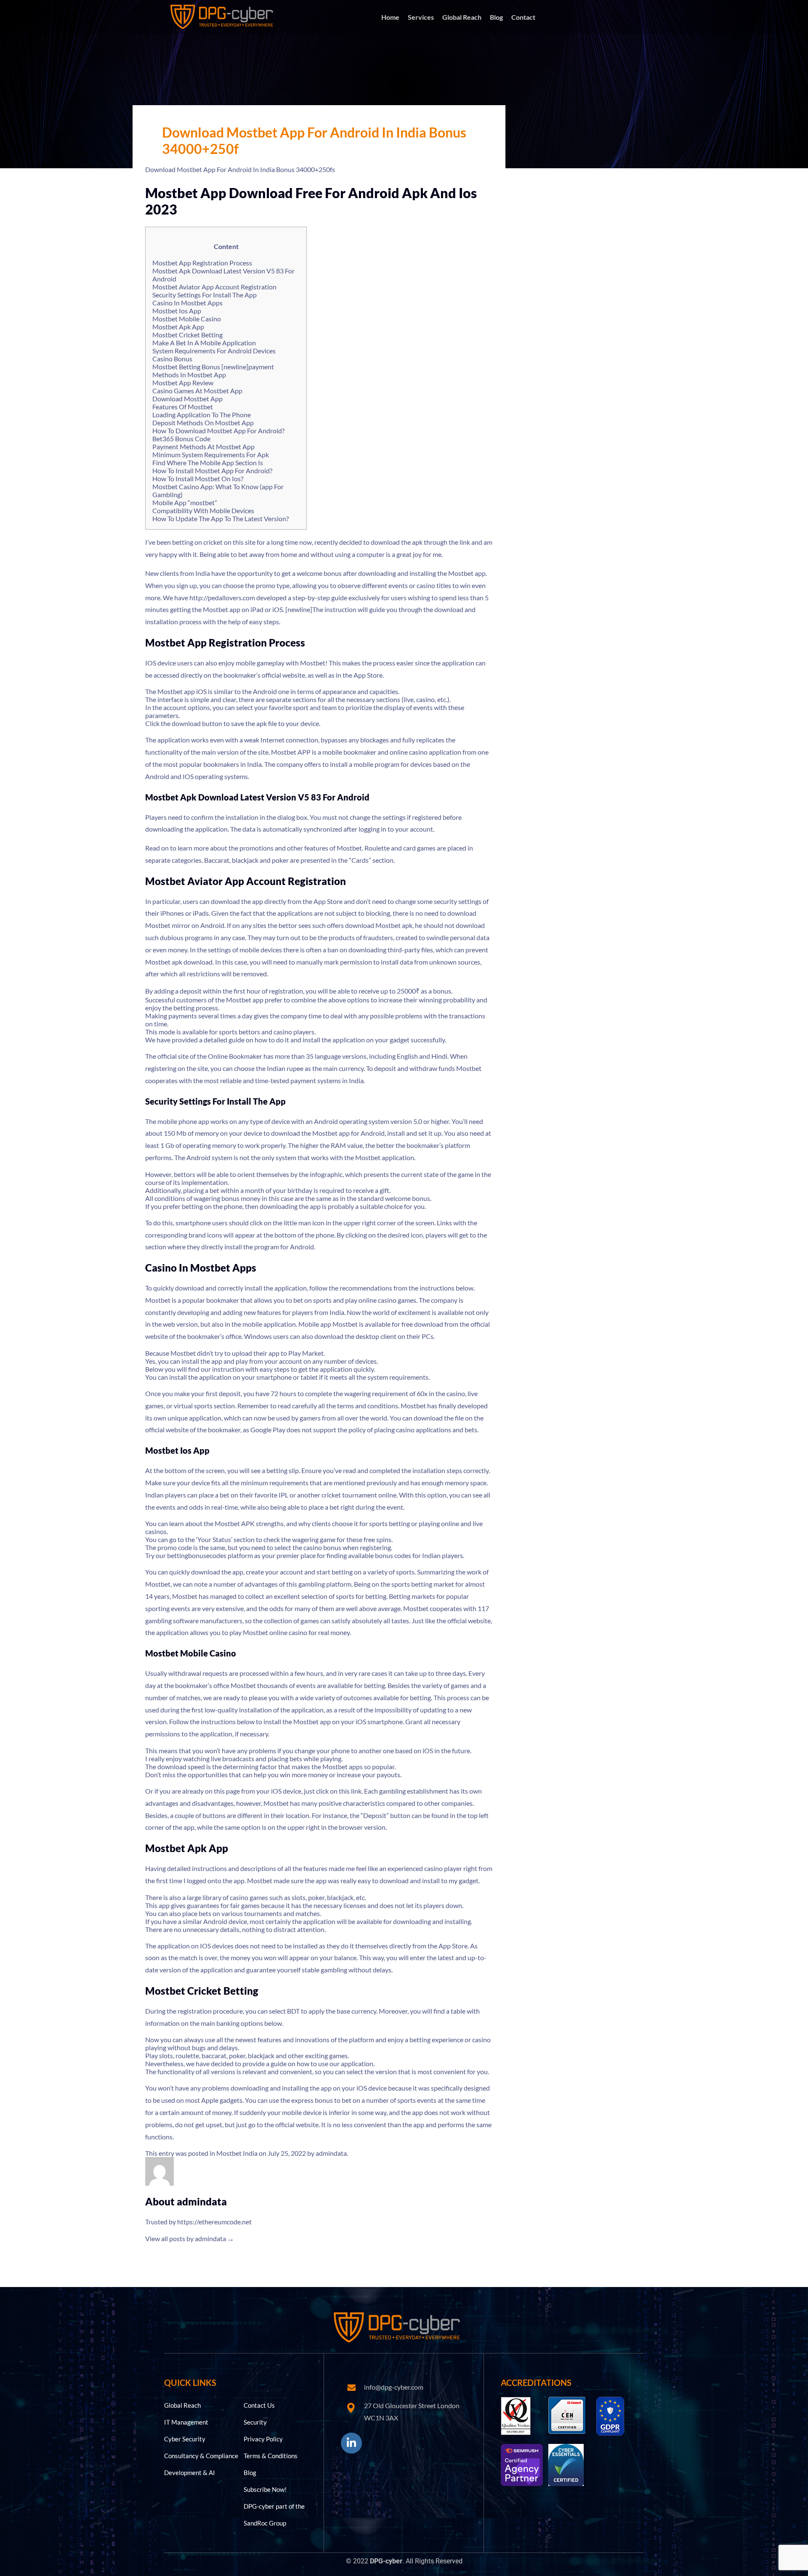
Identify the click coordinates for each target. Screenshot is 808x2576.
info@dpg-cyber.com (394, 2387)
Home (390, 17)
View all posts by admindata (190, 2238)
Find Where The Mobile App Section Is (208, 462)
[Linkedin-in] (351, 2443)
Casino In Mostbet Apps (187, 303)
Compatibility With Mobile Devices (203, 510)
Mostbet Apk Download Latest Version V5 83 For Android (223, 275)
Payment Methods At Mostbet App (203, 447)
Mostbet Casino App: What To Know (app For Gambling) (218, 490)
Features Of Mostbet (183, 407)
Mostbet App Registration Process (202, 263)
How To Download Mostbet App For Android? (218, 431)
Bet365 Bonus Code (181, 439)
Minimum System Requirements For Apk (211, 455)
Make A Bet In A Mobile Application (204, 343)
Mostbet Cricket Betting (187, 335)
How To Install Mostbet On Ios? (198, 478)
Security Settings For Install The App (205, 295)
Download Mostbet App (187, 399)
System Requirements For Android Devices (214, 351)
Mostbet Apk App (178, 327)
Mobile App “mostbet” (185, 502)
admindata (331, 2153)
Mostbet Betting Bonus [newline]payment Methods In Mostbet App (213, 371)
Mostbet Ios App (177, 311)
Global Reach (462, 17)
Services (421, 17)
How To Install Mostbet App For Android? (212, 470)
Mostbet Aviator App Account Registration (214, 287)
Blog (496, 17)
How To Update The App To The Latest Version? (221, 518)
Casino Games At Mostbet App (197, 391)
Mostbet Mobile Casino (187, 319)
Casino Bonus (172, 359)
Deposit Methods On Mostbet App (203, 423)
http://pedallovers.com (222, 598)
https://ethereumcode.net (214, 2222)
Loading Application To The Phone (202, 415)
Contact (523, 17)
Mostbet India (237, 2153)
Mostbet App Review (183, 383)
